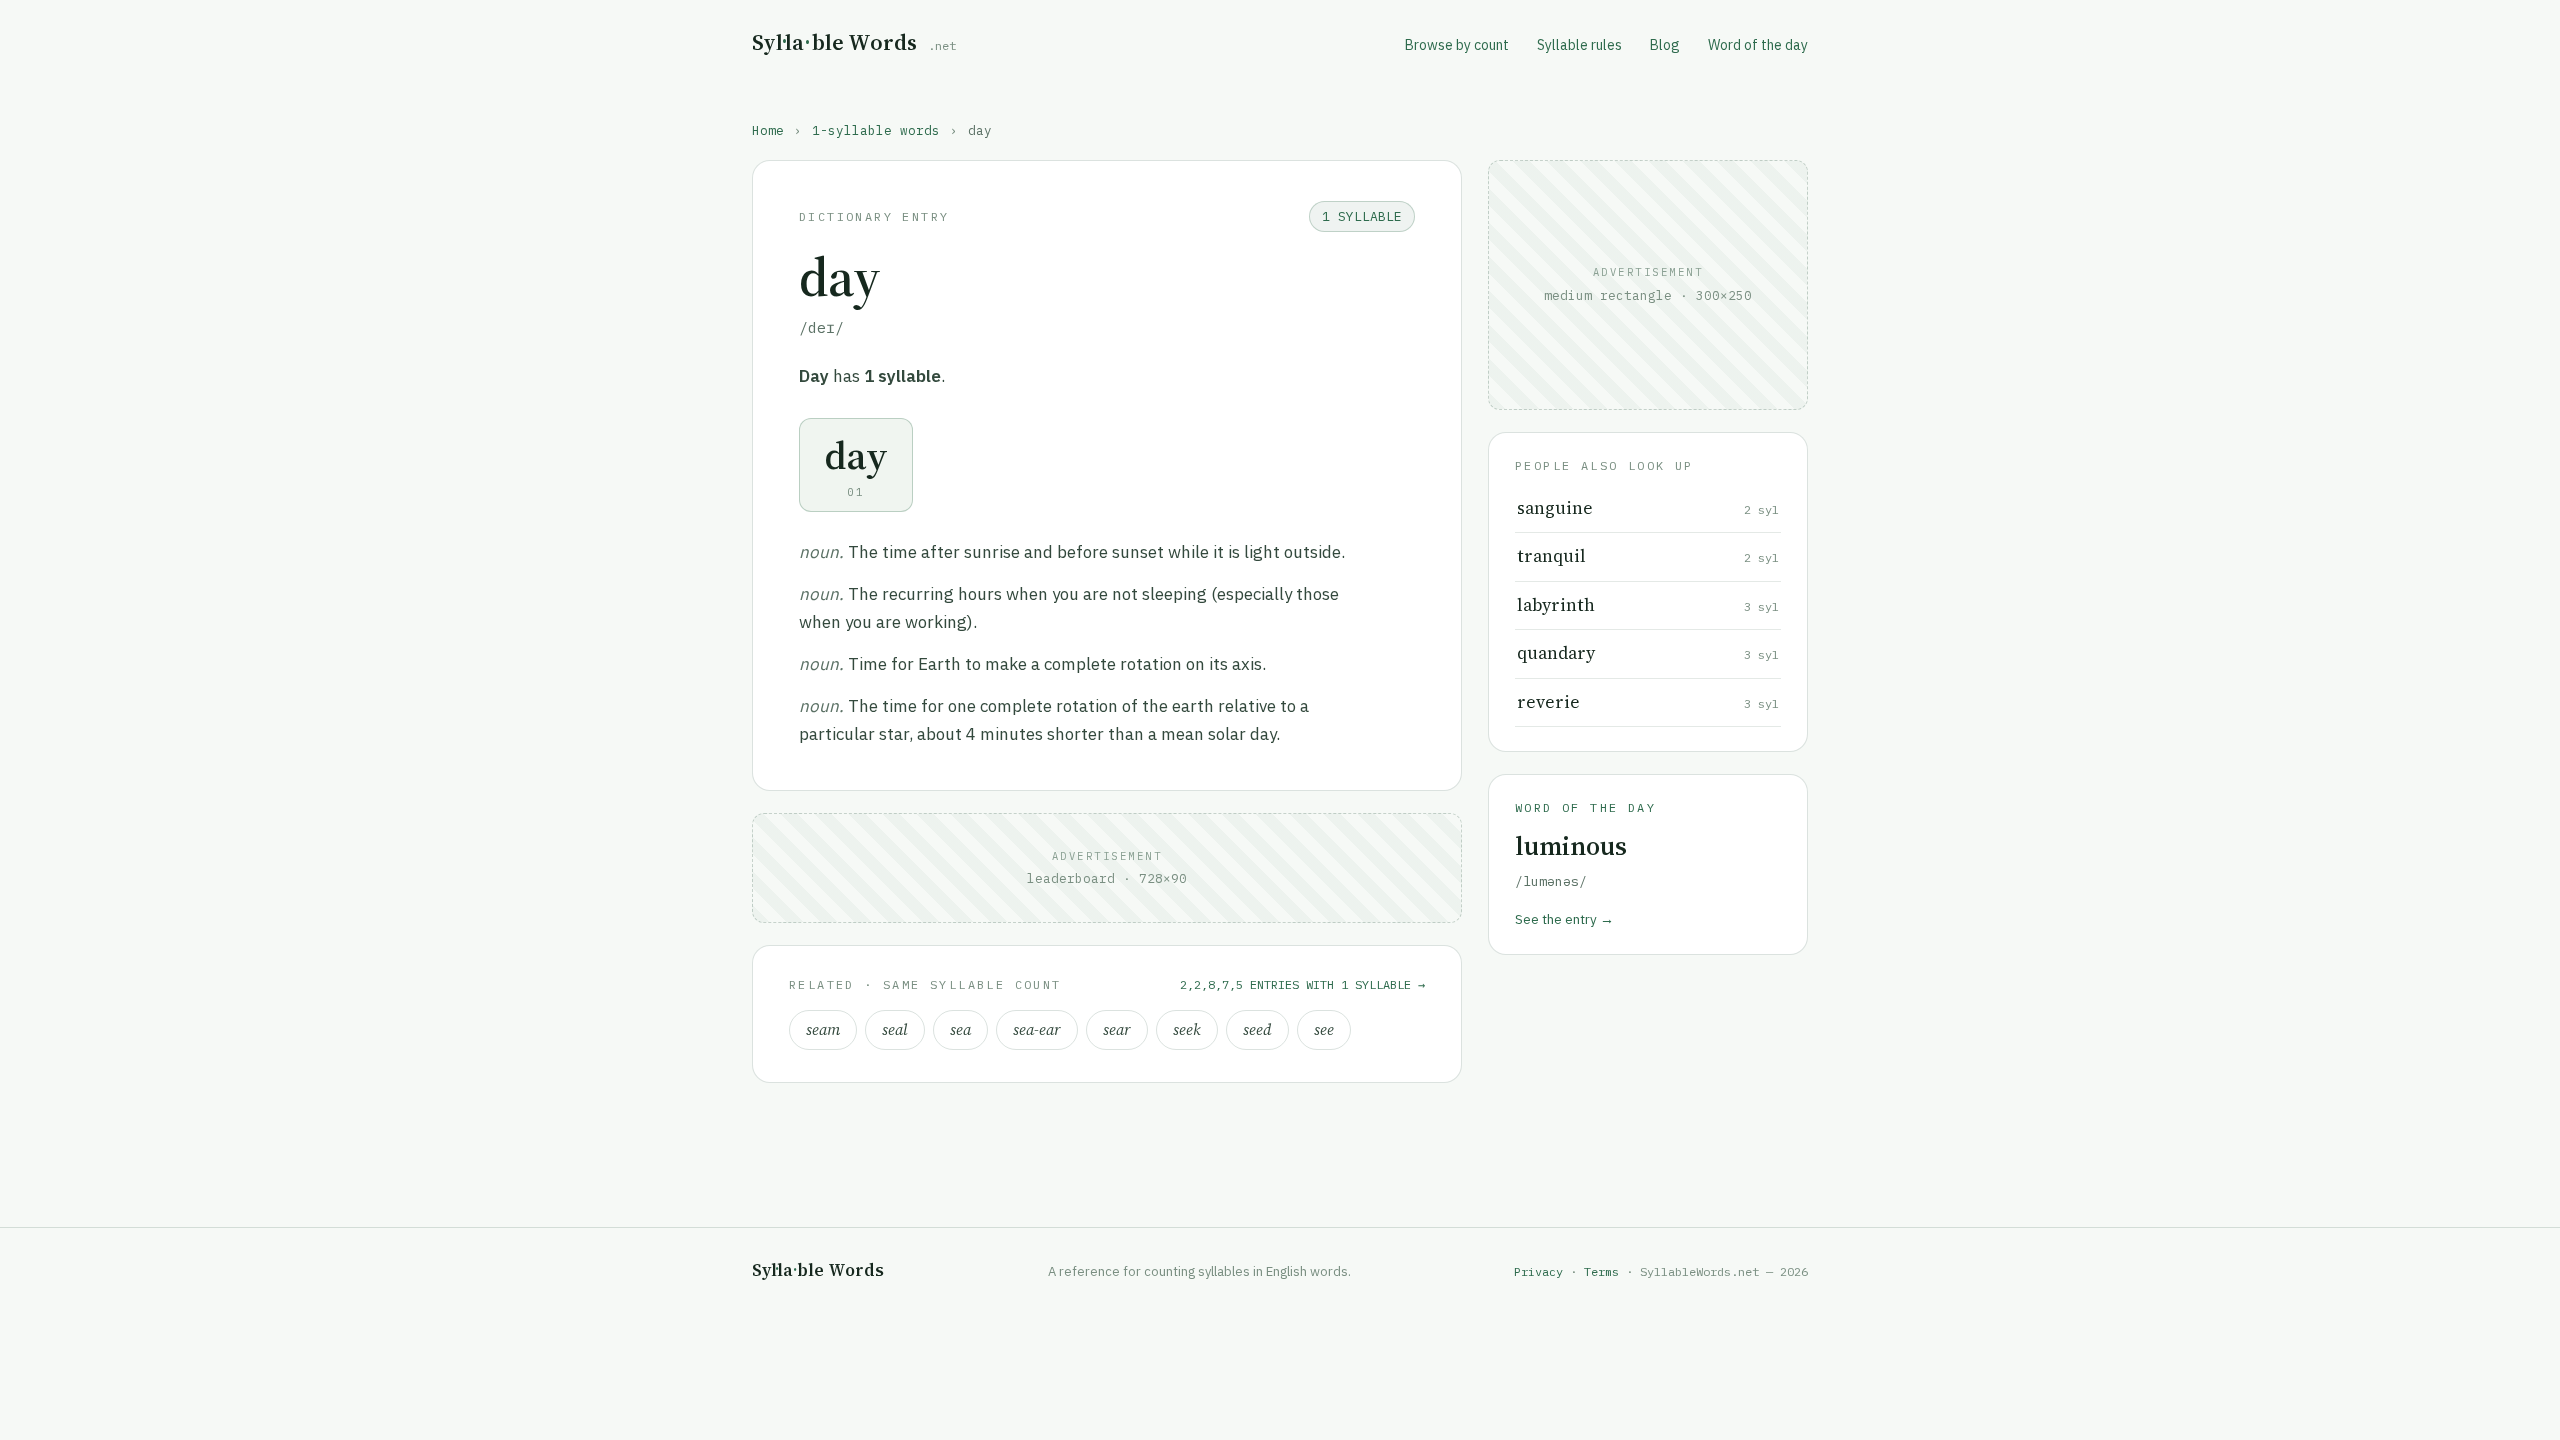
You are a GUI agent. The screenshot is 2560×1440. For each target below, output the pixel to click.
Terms (1601, 1271)
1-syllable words (876, 130)
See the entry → (1564, 919)
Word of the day (1758, 45)
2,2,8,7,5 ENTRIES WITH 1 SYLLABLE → (1302, 984)
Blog (1665, 45)
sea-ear (1037, 1029)
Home (768, 130)
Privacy (1538, 1271)
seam (823, 1029)
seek (1187, 1029)
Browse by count (1457, 45)
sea (960, 1029)
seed (1257, 1029)
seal (895, 1029)
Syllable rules (1579, 45)
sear (1117, 1029)
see (1324, 1029)
